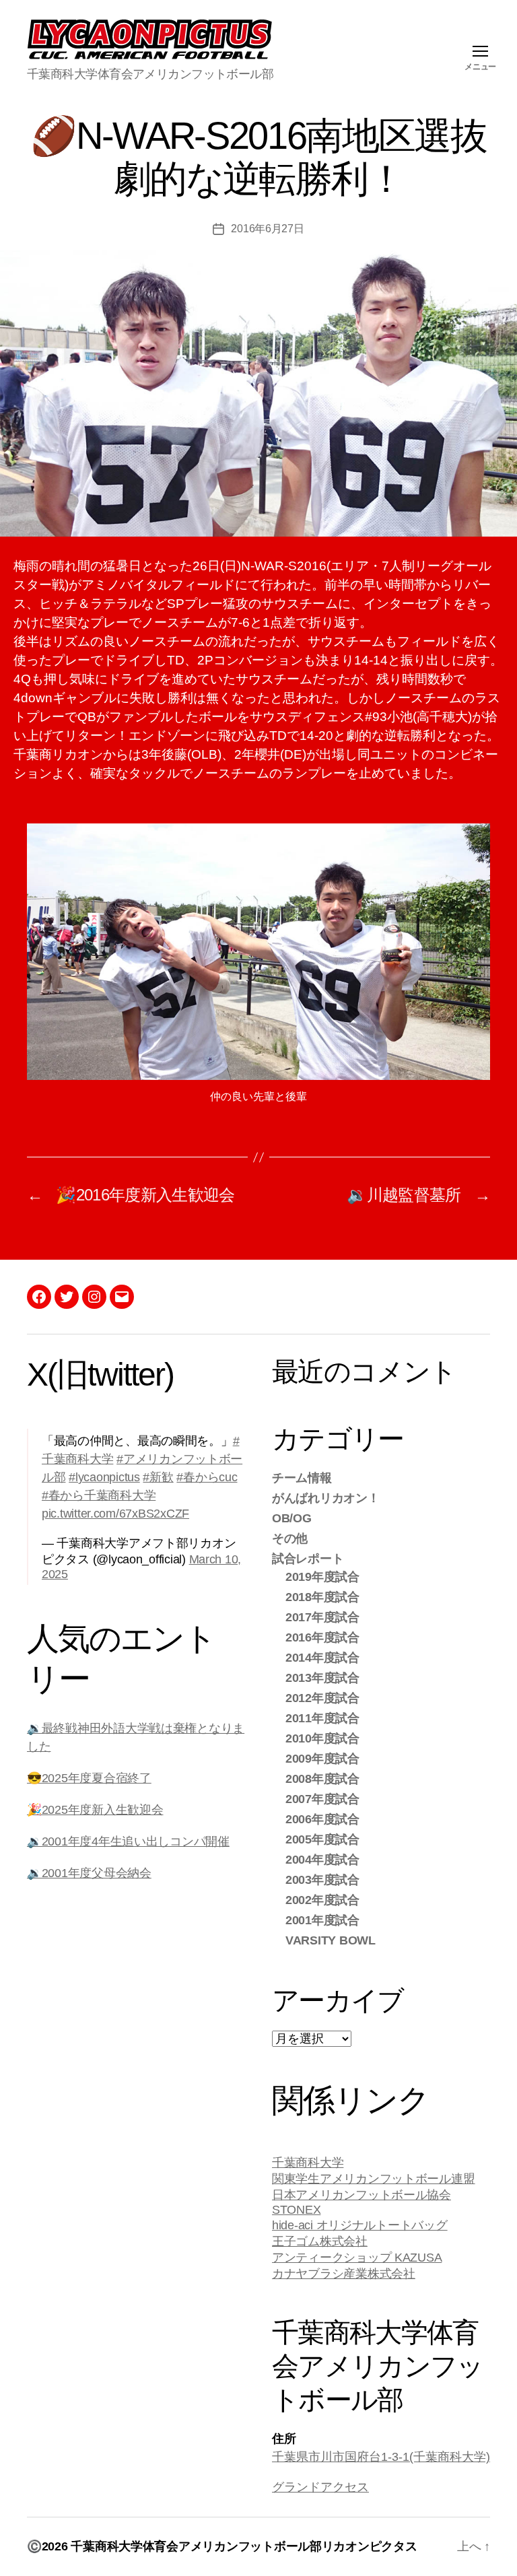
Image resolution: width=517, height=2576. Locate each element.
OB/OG (292, 1518)
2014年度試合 (322, 1658)
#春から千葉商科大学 (99, 1495)
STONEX (296, 2210)
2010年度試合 (322, 1738)
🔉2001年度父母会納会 (89, 1873)
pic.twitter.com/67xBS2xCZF (115, 1514)
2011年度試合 (322, 1718)
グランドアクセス (320, 2487)
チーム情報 (302, 1478)
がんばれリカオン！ (326, 1498)
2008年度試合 (322, 1779)
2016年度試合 (322, 1637)
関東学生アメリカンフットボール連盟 (373, 2179)
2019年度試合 (322, 1577)
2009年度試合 (322, 1759)
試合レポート (308, 1559)
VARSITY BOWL (331, 1940)
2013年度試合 (322, 1678)
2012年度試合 (322, 1698)
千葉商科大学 (308, 2163)
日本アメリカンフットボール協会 (361, 2195)
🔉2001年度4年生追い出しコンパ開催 (128, 1841)
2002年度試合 (322, 1900)
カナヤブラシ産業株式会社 (344, 2274)
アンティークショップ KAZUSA (357, 2258)
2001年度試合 (322, 1920)
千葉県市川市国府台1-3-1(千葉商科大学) (381, 2457)
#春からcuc (207, 1477)
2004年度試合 (322, 1860)
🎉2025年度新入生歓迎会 (95, 1810)
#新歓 (158, 1477)
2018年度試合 (322, 1597)
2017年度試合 (322, 1617)
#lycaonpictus (104, 1477)
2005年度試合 (322, 1839)
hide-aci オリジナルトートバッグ (360, 2225)
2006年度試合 (322, 1819)
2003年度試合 (322, 1880)
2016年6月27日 (267, 229)
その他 (290, 1538)
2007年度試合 (322, 1799)
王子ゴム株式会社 (320, 2241)
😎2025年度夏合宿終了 (89, 1778)
